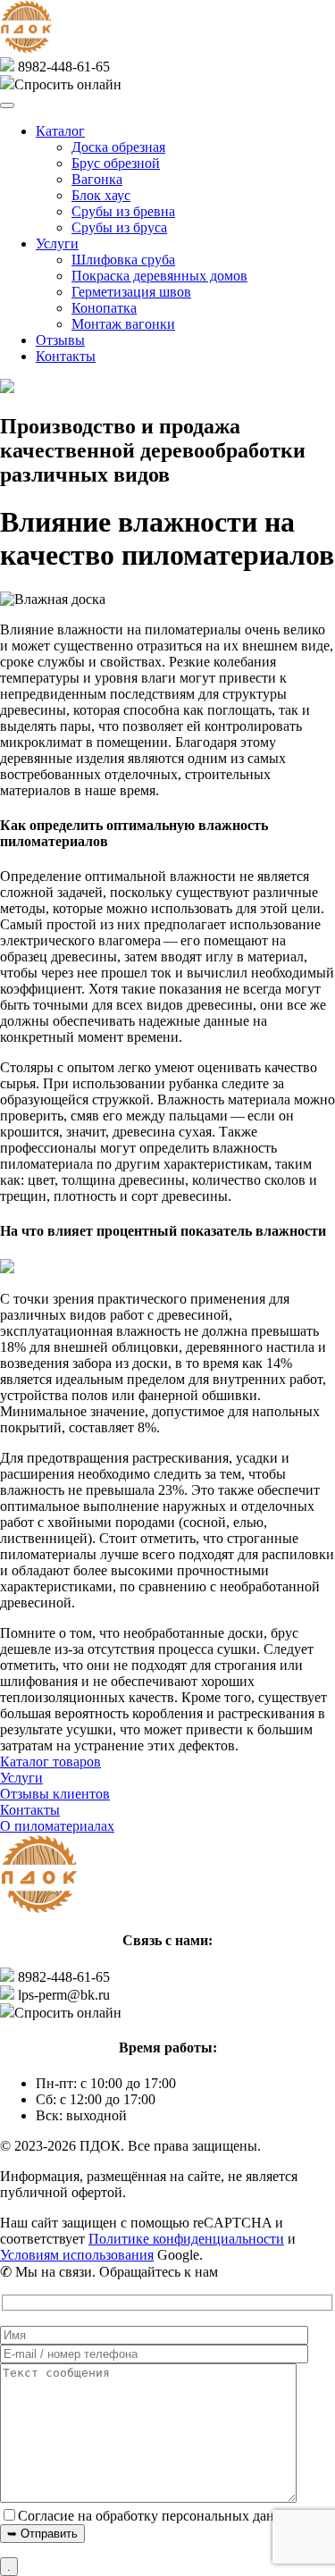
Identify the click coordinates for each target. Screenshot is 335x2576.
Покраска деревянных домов (159, 276)
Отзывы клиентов (55, 1794)
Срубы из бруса (119, 227)
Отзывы (60, 340)
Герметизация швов (131, 292)
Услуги (57, 243)
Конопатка (104, 308)
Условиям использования (77, 2255)
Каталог (60, 131)
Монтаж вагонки (123, 324)
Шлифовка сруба (123, 260)
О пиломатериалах (57, 1826)
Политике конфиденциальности (186, 2239)
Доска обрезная (118, 147)
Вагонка (97, 179)
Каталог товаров (50, 1762)
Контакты (66, 356)
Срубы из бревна (123, 211)
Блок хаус (101, 195)
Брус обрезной (116, 163)
